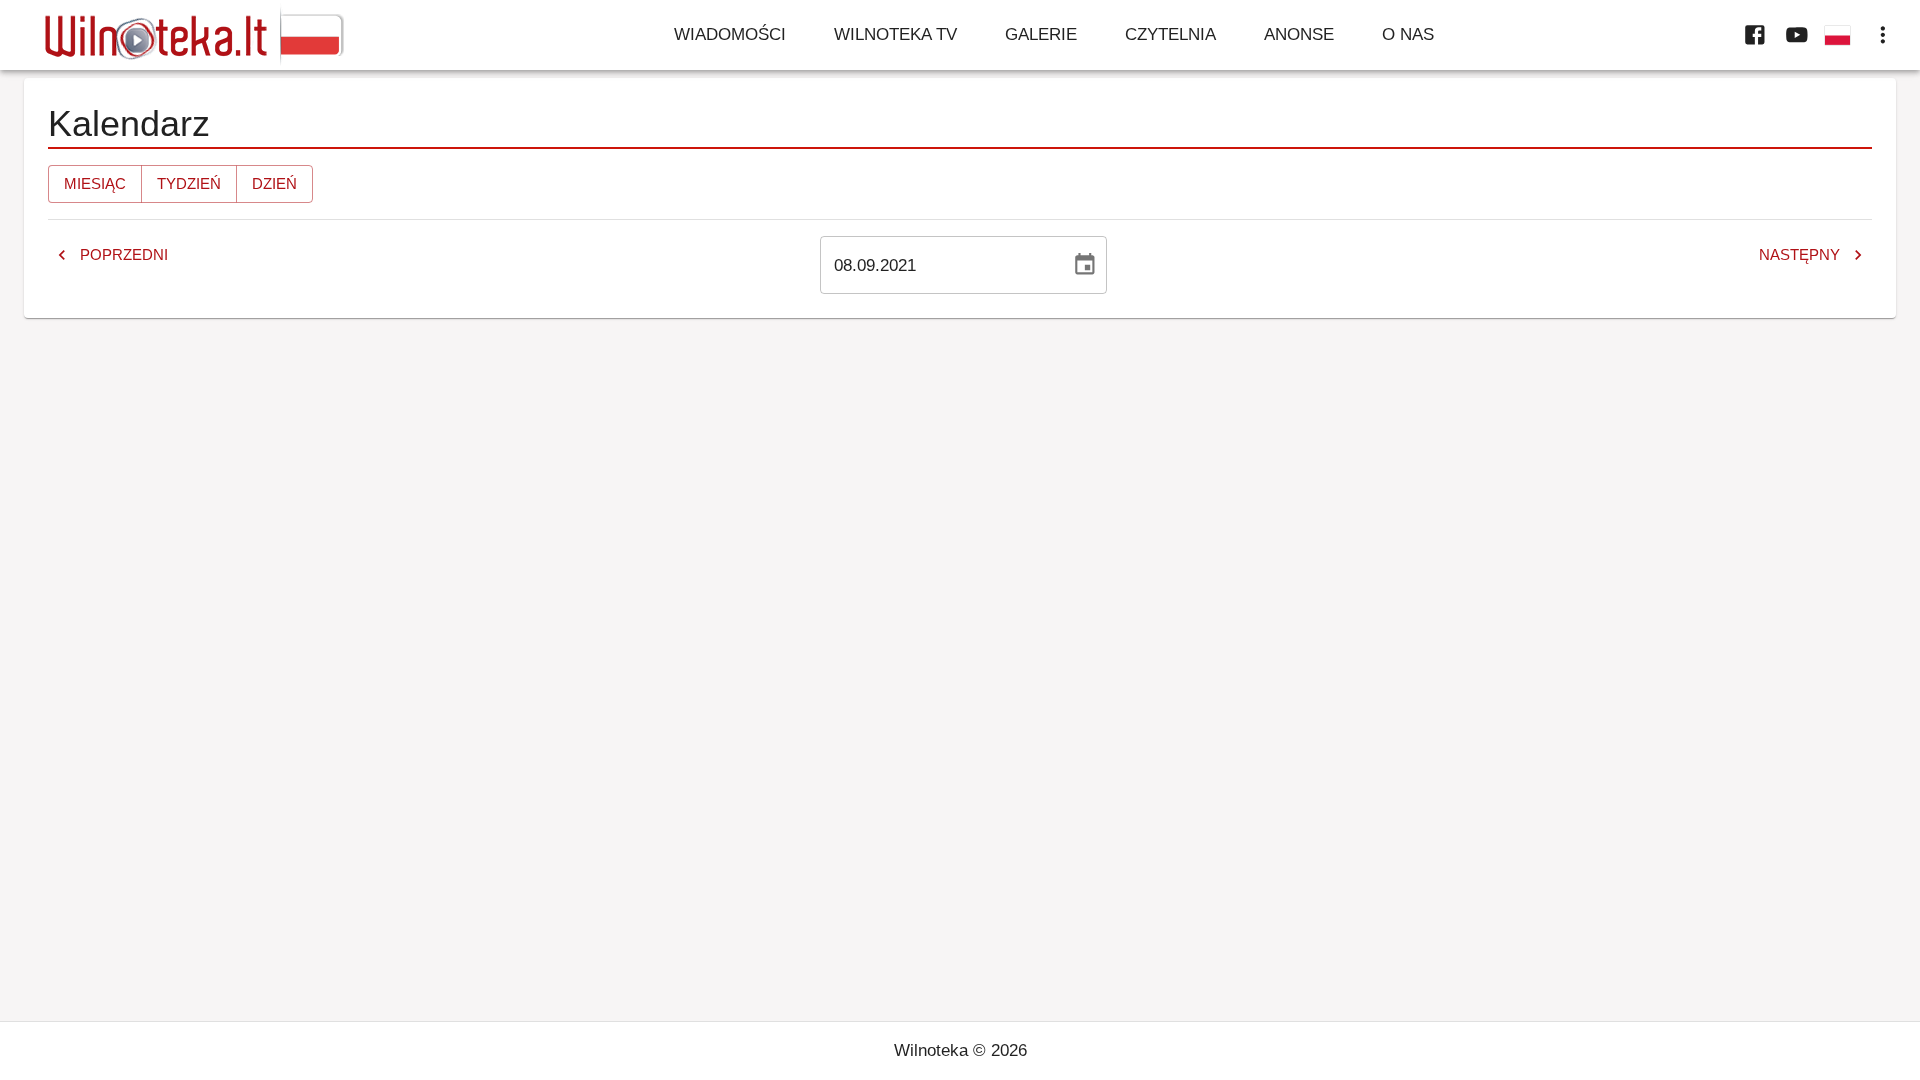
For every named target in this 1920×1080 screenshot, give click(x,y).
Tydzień (189, 183)
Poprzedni (124, 254)
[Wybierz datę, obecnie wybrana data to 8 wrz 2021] (1085, 265)
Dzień (274, 183)
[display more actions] (1883, 35)
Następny (1799, 254)
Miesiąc (95, 183)
